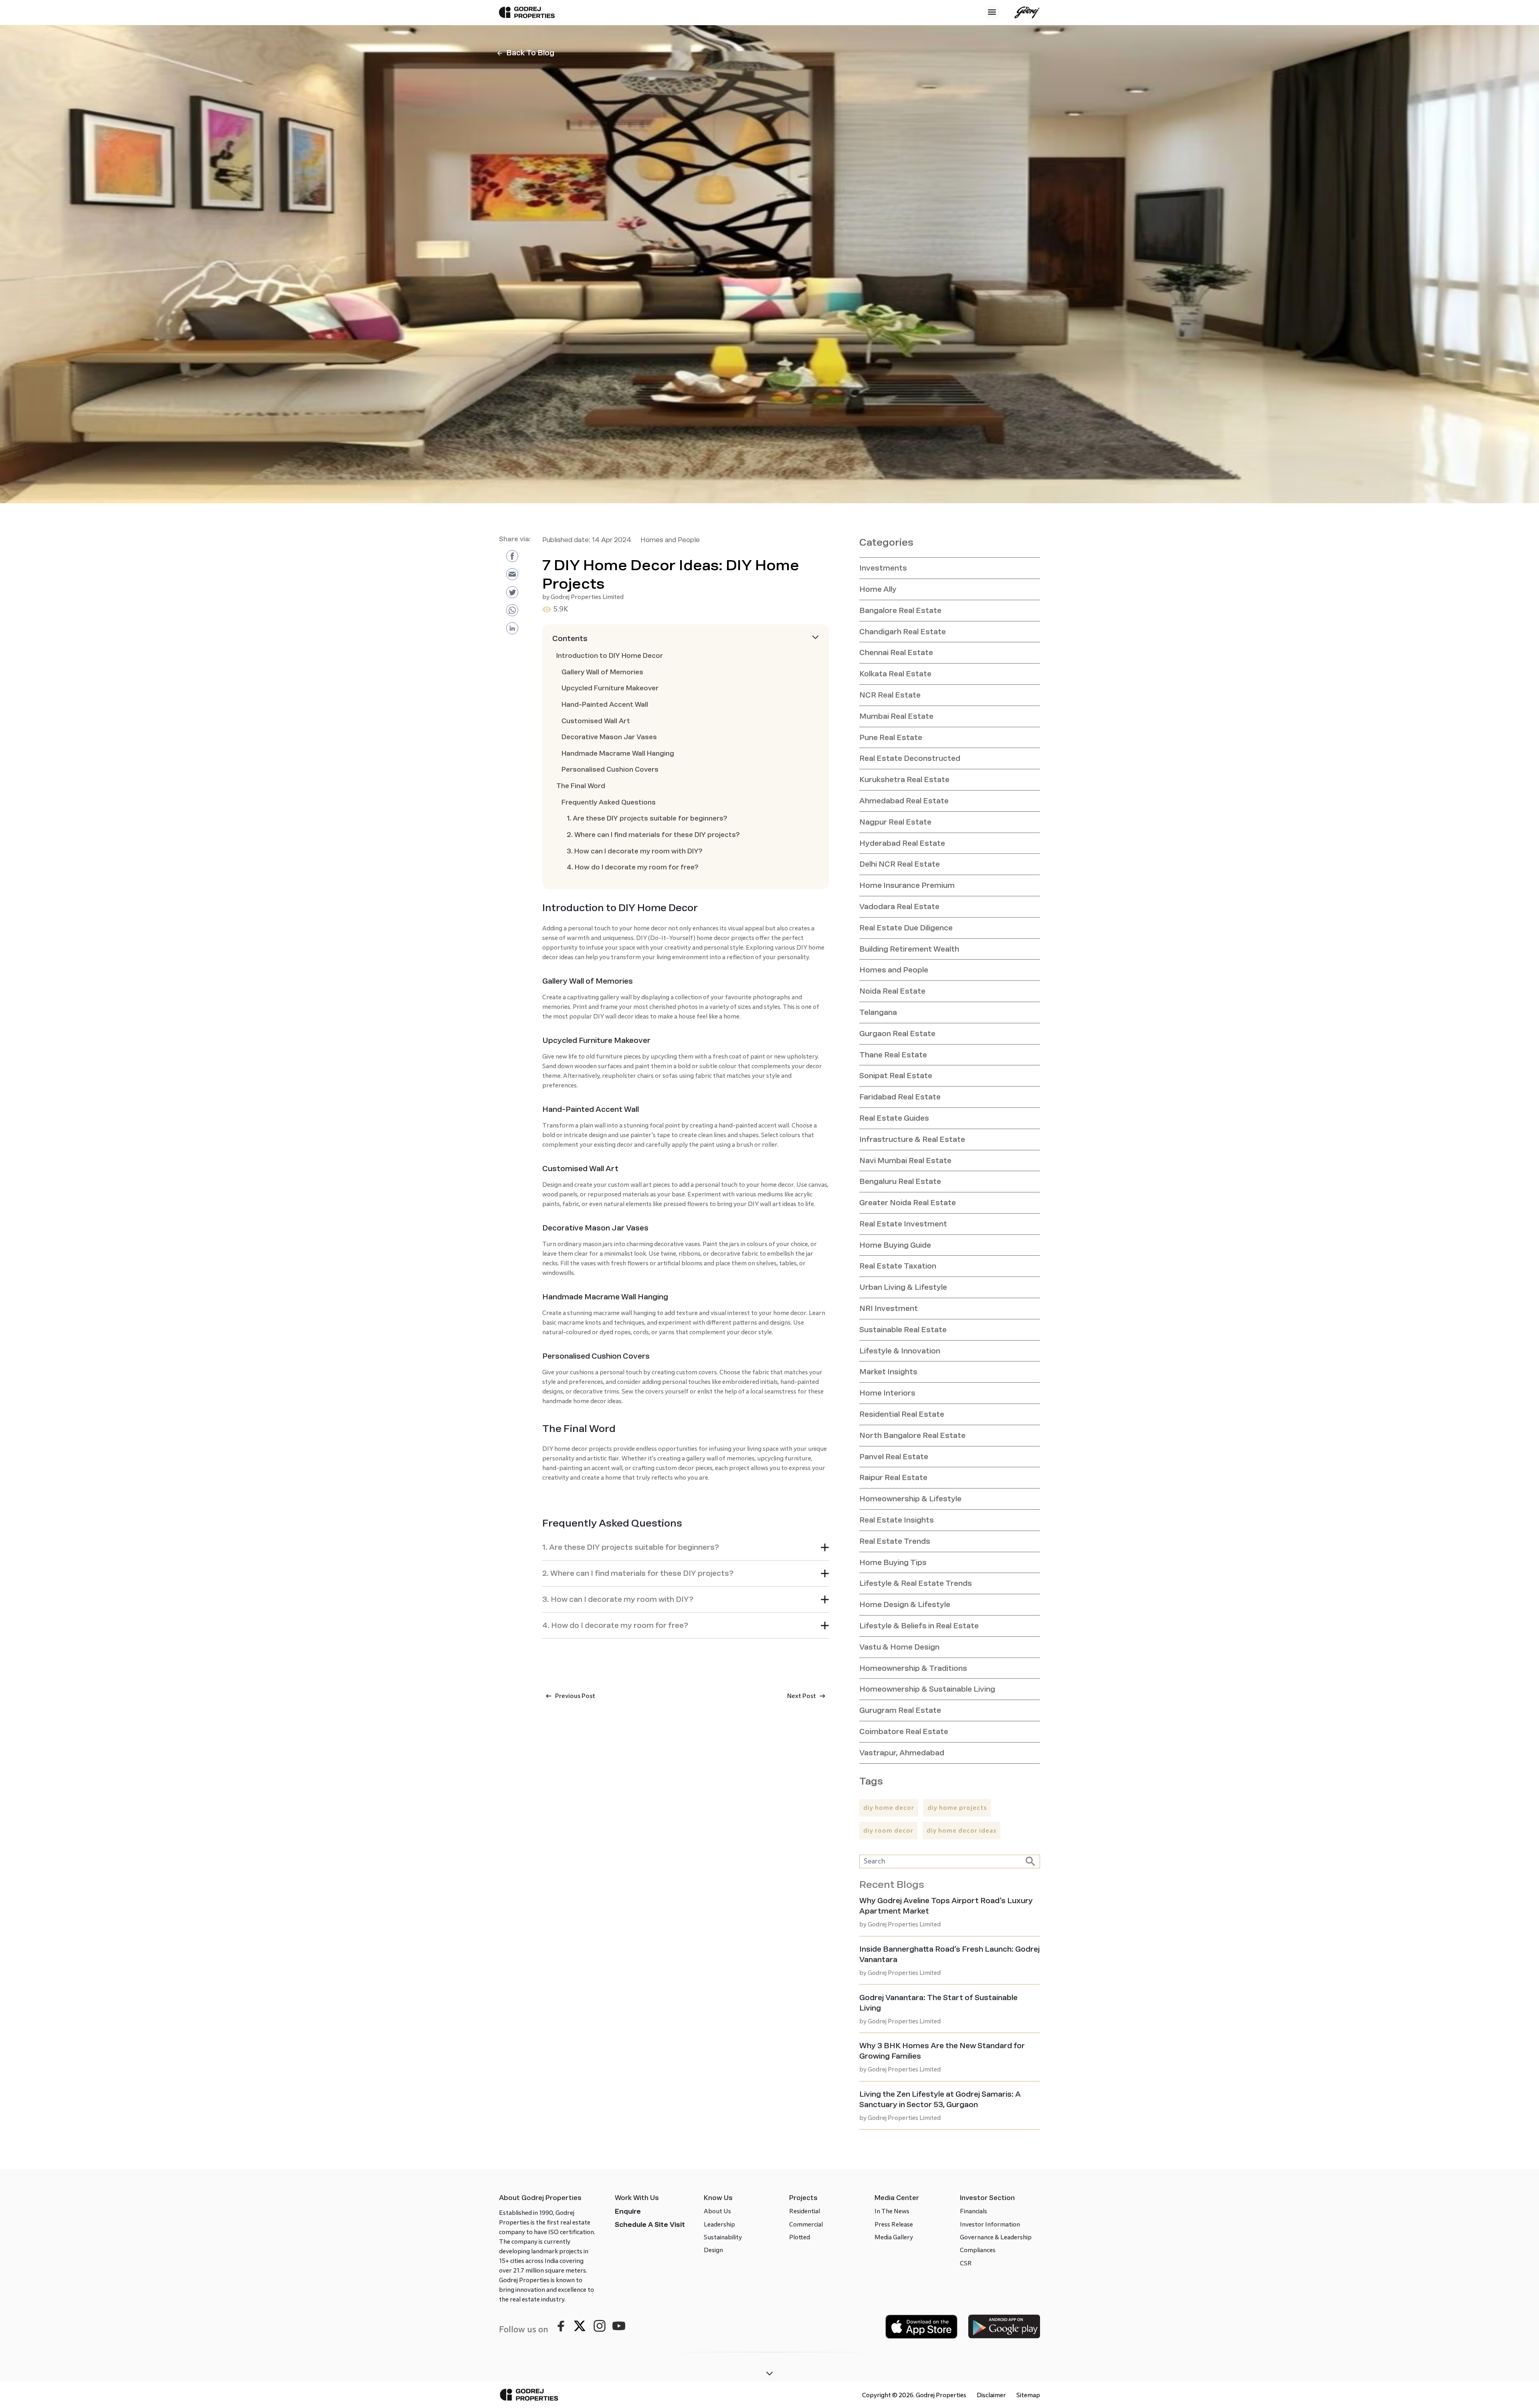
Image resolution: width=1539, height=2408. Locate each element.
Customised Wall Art (596, 721)
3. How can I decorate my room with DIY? (635, 851)
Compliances (978, 2250)
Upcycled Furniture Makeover (610, 688)
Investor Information (990, 2224)
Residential (805, 2211)
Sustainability (723, 2237)
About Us (717, 2211)
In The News (892, 2211)
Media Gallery (894, 2237)
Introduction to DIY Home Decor (610, 656)
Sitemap (1028, 2395)
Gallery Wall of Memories (602, 672)
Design (713, 2250)
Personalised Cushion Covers (610, 769)
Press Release (894, 2224)
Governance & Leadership (996, 2237)
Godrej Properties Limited (587, 597)
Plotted (800, 2237)
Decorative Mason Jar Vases (609, 737)
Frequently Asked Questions (609, 802)
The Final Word (581, 786)
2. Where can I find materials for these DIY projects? (653, 835)
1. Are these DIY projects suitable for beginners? (647, 818)
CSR (966, 2263)
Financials (973, 2211)
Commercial (806, 2224)
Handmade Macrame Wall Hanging (618, 753)
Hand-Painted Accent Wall (605, 705)
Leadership (719, 2224)
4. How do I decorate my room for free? (633, 867)
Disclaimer (991, 2395)
